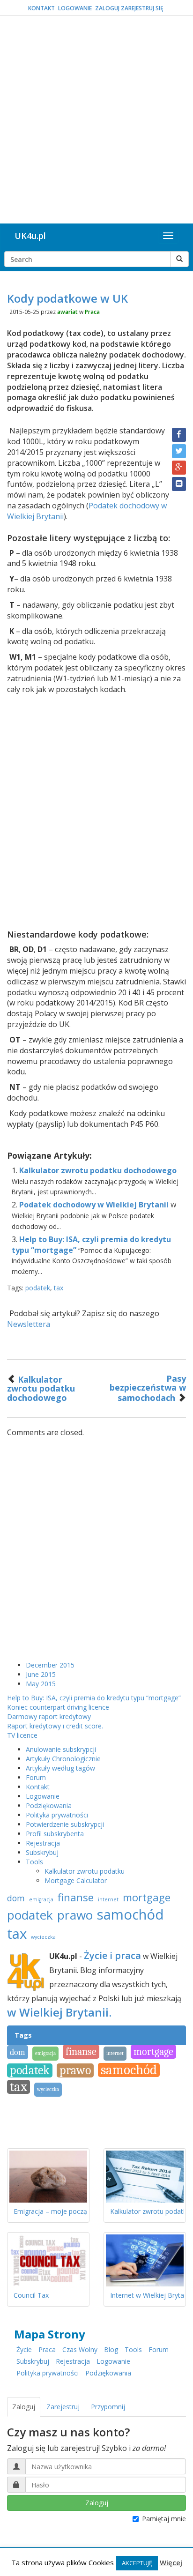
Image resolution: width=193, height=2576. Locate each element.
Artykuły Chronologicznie (63, 1759)
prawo (75, 1915)
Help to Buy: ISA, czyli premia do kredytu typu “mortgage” (94, 1698)
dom (16, 1898)
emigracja (41, 1899)
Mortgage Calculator (76, 1880)
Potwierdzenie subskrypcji (65, 1824)
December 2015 (50, 1665)
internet (108, 1899)
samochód (130, 1914)
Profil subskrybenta (55, 1834)
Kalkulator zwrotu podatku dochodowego (98, 1170)
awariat (67, 312)
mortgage (147, 1897)
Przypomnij (108, 2407)
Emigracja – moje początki (54, 2211)
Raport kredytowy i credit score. (55, 1726)
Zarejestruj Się (142, 8)
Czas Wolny (80, 2349)
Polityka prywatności (57, 1815)
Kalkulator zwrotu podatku (85, 1871)
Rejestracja (43, 1843)
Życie (24, 2349)
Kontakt (41, 8)
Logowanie (75, 8)
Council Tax (31, 2295)
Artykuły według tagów (60, 1768)
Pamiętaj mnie (164, 2519)
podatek (38, 1288)
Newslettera (29, 1324)
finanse (76, 1897)
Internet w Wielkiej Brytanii (150, 2295)
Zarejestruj (63, 2407)
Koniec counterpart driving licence (58, 1707)
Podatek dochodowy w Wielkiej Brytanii (94, 1205)
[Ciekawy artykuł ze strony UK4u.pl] (179, 484)
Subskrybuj (42, 1852)
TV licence (22, 1735)
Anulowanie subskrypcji (61, 1749)
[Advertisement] (96, 122)
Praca (92, 312)
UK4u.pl (30, 236)
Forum (36, 1777)
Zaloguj (107, 8)
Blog (111, 2349)
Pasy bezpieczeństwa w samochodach (148, 1388)
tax (59, 1288)
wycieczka (43, 1937)
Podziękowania (49, 1805)
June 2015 (41, 1674)
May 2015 (41, 1684)
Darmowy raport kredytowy (49, 1716)
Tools (34, 1862)
